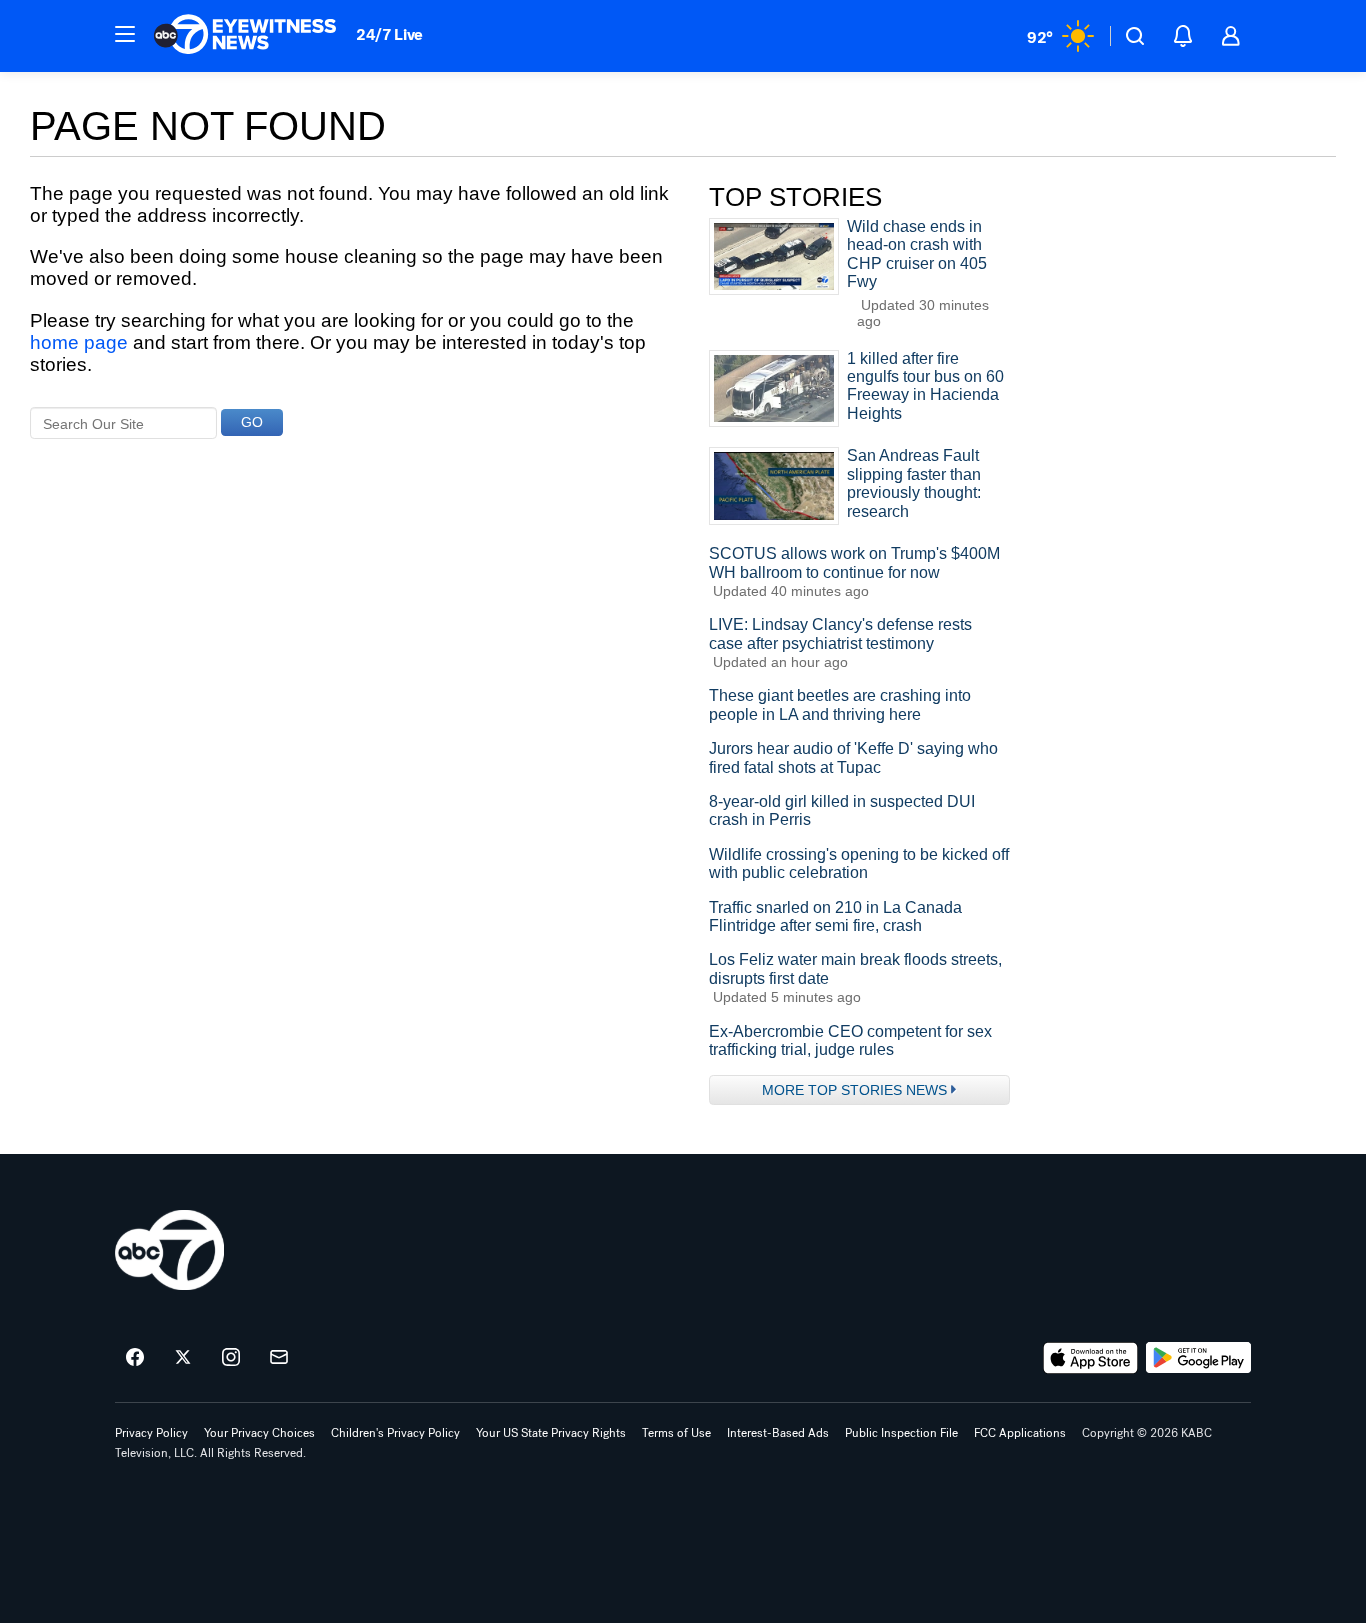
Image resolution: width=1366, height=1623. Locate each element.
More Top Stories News (854, 1090)
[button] (125, 34)
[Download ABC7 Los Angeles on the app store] (1091, 1358)
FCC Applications (1020, 1433)
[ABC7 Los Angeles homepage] (245, 36)
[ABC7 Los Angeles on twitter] (183, 1358)
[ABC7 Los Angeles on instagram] (231, 1358)
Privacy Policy (151, 1433)
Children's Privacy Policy (395, 1433)
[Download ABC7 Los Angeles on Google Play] (1198, 1358)
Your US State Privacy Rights (551, 1433)
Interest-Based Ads (778, 1433)
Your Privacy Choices (259, 1433)
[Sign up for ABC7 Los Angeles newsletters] (279, 1358)
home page (79, 342)
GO (252, 422)
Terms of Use (676, 1433)
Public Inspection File (901, 1433)
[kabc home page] (169, 1250)
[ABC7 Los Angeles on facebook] (135, 1358)
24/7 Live (389, 34)
